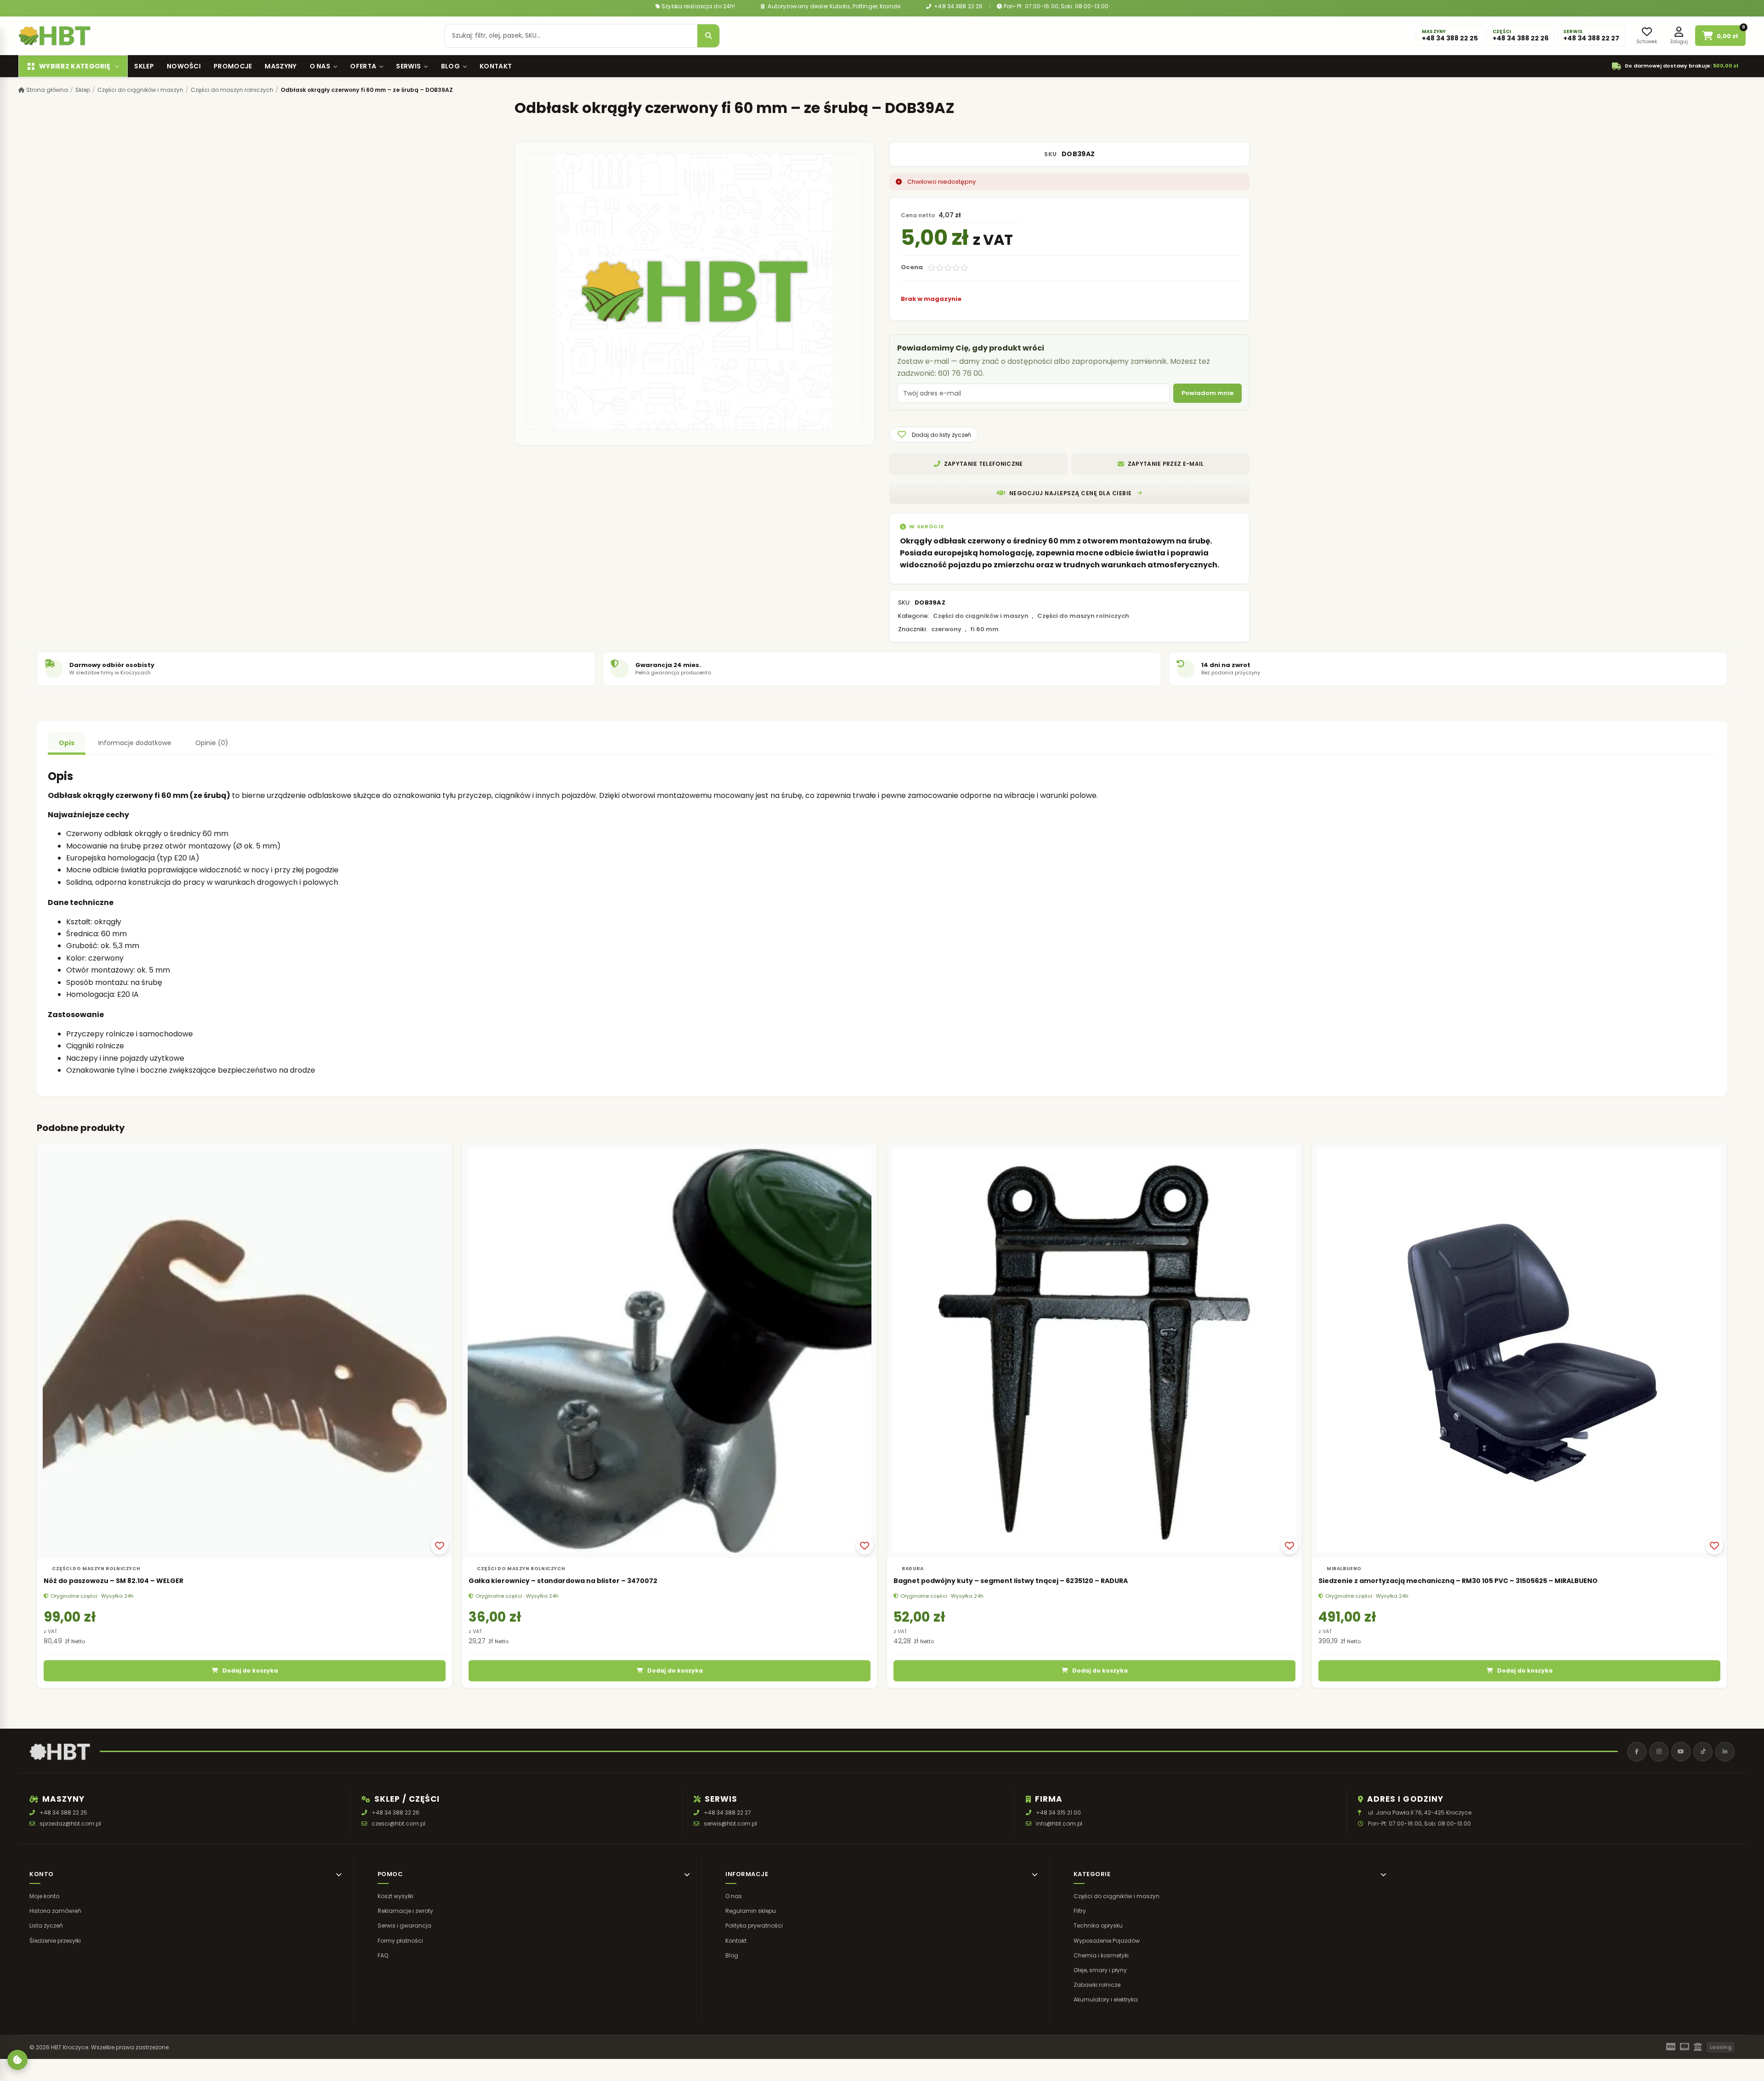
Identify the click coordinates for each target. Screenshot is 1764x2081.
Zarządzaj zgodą (17, 2060)
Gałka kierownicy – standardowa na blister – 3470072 (563, 1581)
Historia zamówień (55, 1911)
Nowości (184, 66)
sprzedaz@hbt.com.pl (70, 1824)
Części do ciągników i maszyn (140, 90)
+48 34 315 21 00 (1058, 1812)
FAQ (383, 1955)
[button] (934, 435)
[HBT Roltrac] (55, 36)
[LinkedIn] (1725, 1752)
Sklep (144, 66)
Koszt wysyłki (396, 1896)
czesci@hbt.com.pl (399, 1824)
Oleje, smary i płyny (1100, 1970)
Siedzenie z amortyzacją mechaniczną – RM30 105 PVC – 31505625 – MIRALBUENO (1458, 1581)
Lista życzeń (46, 1925)
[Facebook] (1637, 1752)
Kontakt (496, 66)
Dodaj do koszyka (250, 1671)
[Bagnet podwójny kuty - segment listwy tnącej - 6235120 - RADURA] (1094, 1351)
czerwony (946, 629)
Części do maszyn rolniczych (232, 90)
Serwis (408, 66)
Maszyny (280, 66)
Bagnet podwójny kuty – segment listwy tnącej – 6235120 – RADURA (1011, 1581)
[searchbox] (571, 36)
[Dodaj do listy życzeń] (440, 1546)
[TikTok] (1703, 1752)
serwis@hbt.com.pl (730, 1824)
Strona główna (46, 90)
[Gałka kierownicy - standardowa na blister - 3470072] (670, 1351)
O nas (320, 66)
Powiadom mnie (1207, 393)
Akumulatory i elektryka (1106, 1999)
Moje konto (44, 1896)
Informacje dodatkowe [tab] (135, 743)
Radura (913, 1569)
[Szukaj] (708, 36)
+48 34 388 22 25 (63, 1812)
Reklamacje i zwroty (405, 1911)
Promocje (233, 66)
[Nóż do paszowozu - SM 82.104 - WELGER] (245, 1351)
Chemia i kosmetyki (1101, 1955)
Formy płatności (400, 1940)
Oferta (363, 66)
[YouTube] (1681, 1752)
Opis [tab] (67, 743)
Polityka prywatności (754, 1925)
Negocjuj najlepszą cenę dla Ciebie (1071, 493)
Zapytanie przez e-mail (1166, 464)
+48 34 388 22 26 (958, 6)
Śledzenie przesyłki (55, 1940)
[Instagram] (1659, 1752)
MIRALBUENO (1344, 1569)
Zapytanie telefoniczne (984, 464)
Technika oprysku (1098, 1925)
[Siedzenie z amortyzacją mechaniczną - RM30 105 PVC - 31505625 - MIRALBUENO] (1519, 1351)
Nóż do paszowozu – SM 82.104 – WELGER (113, 1581)
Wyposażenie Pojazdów (1107, 1940)
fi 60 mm (984, 629)
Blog (450, 66)
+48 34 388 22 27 (727, 1812)
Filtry (1080, 1911)
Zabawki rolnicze (1097, 1985)
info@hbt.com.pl (1059, 1824)
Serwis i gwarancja (404, 1925)
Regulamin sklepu (751, 1911)
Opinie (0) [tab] (212, 743)
